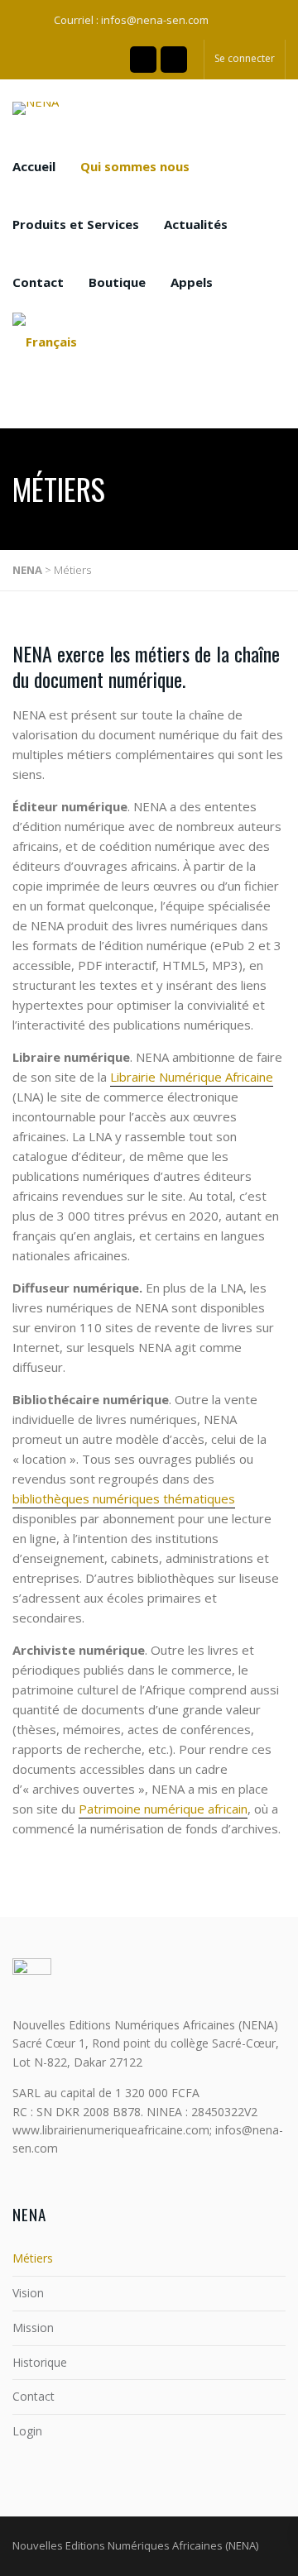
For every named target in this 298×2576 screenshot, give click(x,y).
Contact (38, 282)
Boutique (117, 282)
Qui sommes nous (135, 166)
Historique (40, 2362)
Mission (33, 2327)
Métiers (33, 2258)
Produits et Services (76, 224)
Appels (192, 282)
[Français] (45, 341)
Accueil (34, 166)
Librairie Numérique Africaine (192, 1077)
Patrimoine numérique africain (163, 1809)
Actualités (196, 224)
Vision (28, 2293)
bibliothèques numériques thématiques (124, 1498)
